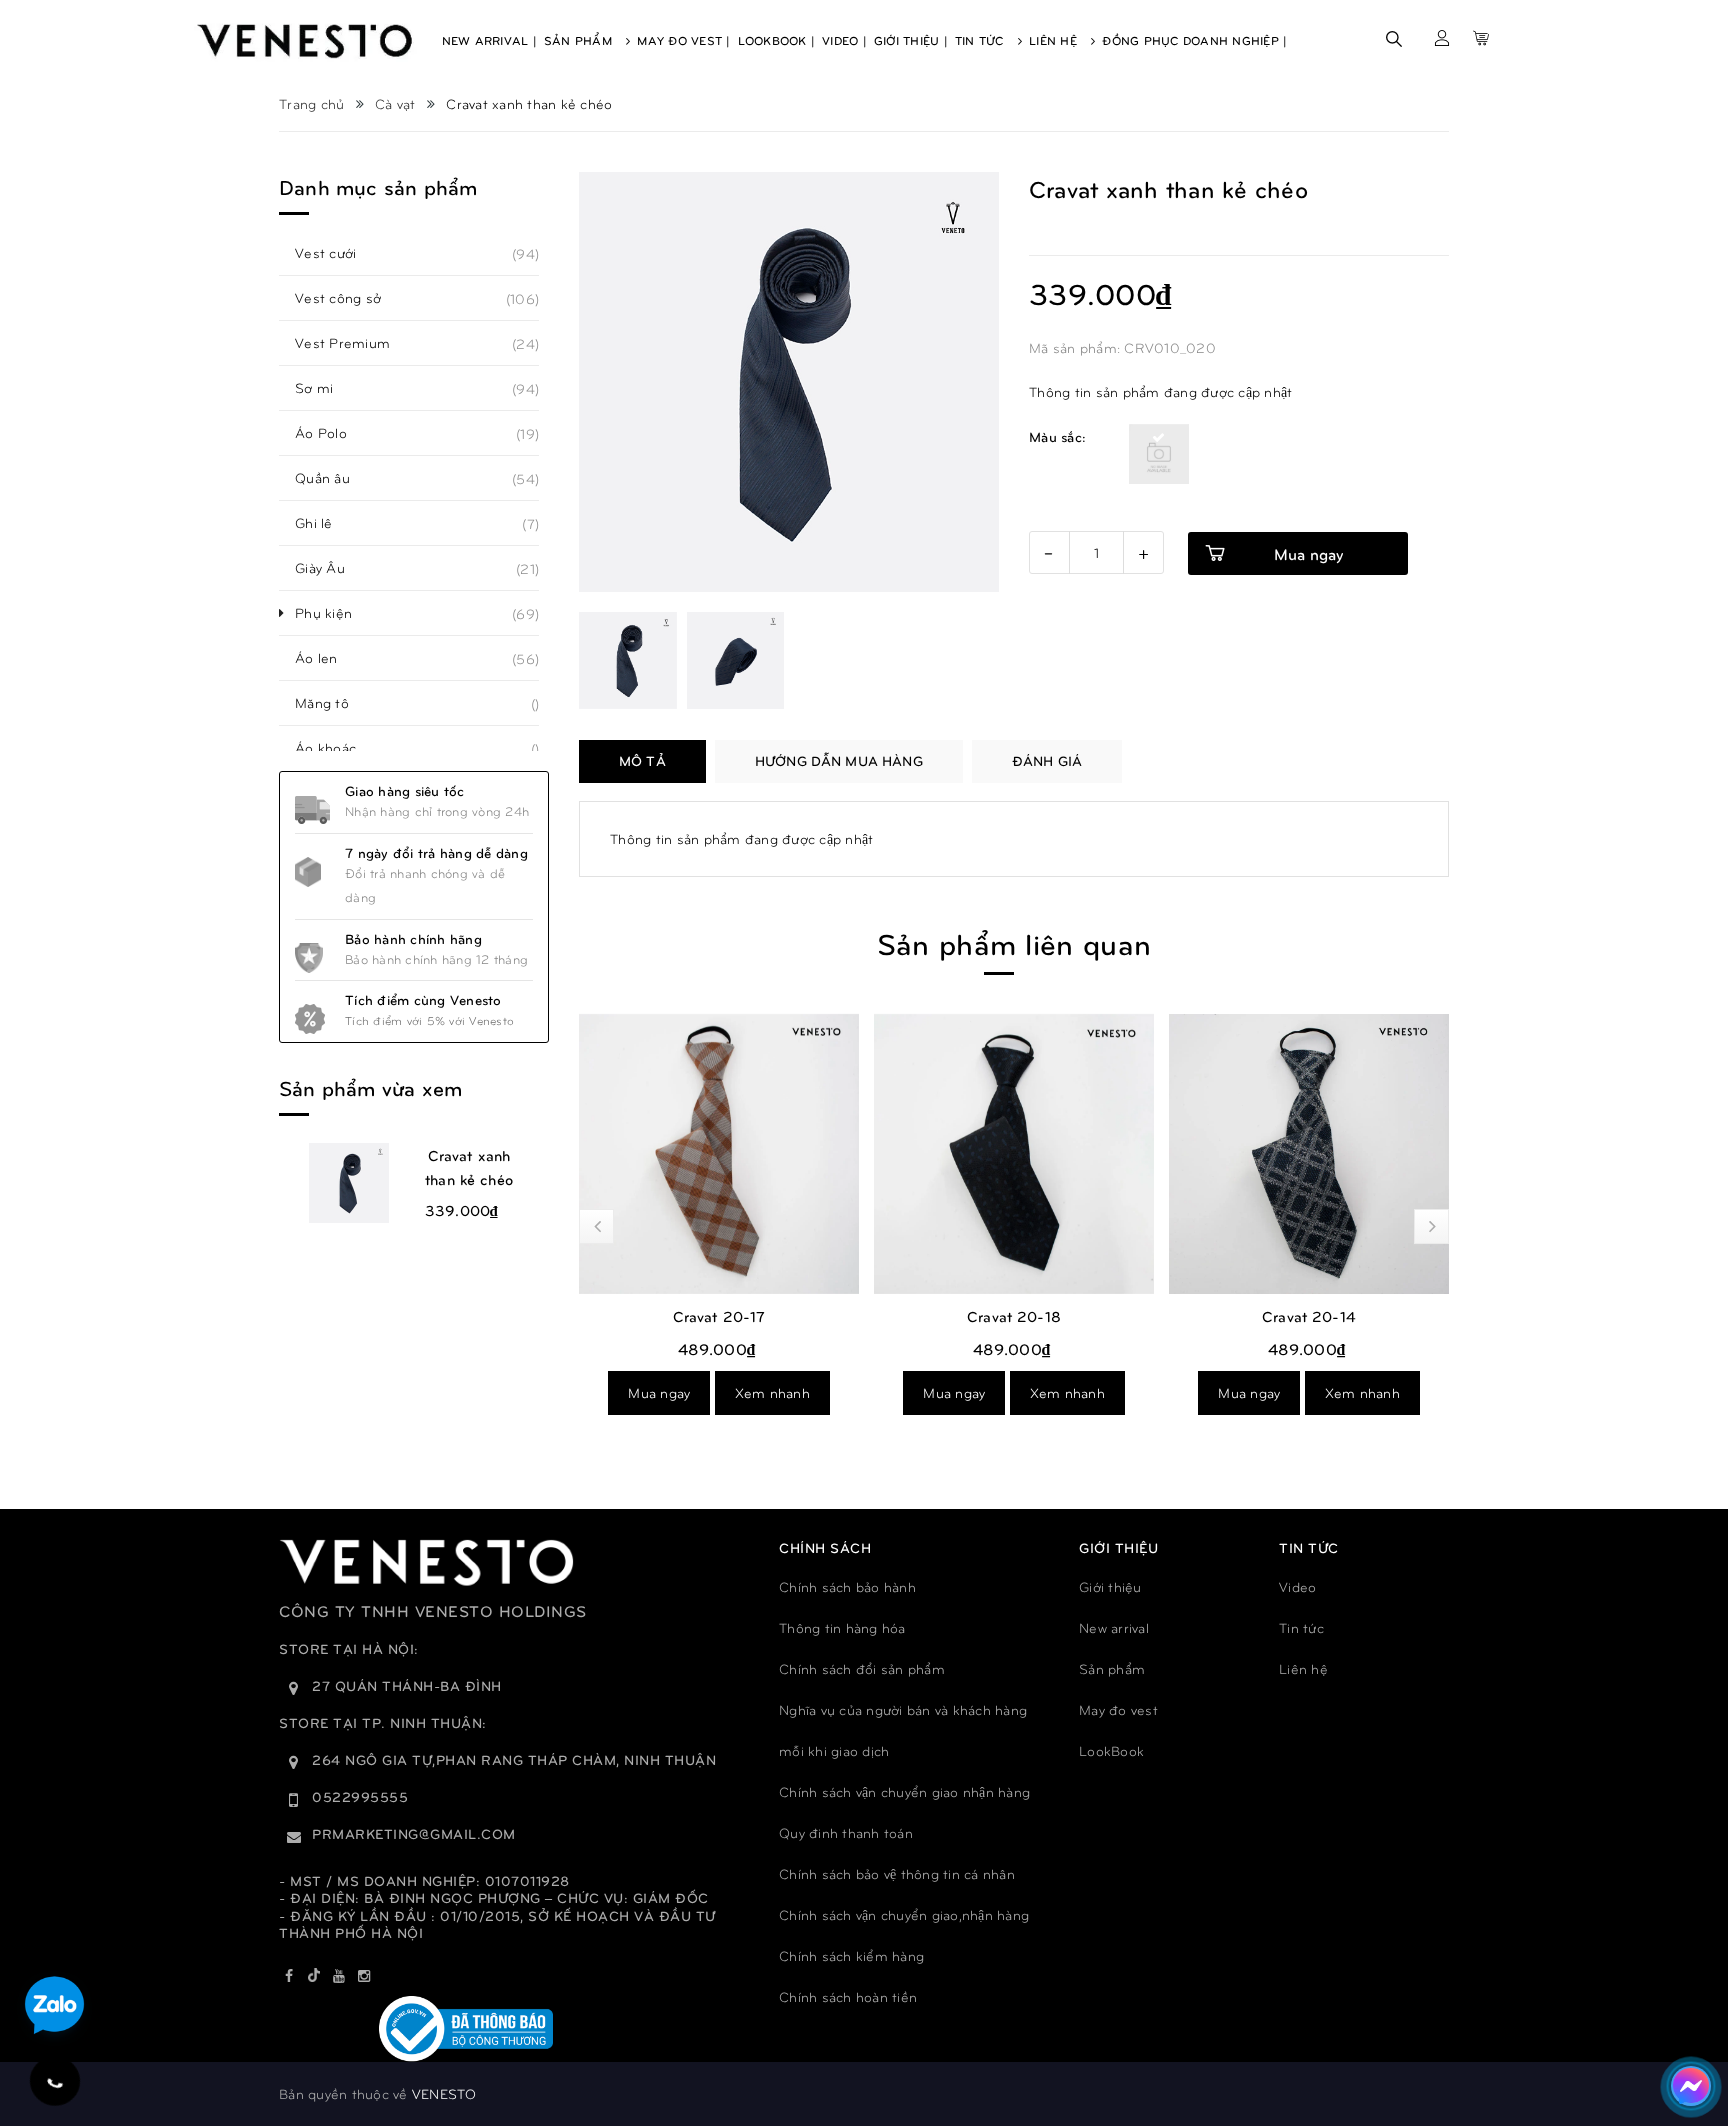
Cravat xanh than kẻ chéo (469, 1167)
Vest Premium (353, 343)
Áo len (327, 658)
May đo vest (1118, 1709)
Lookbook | (777, 40)
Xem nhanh (772, 1392)
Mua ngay (659, 1392)
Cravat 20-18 (719, 1316)
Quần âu (333, 478)
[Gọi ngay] (55, 2081)
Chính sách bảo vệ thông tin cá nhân (897, 1873)
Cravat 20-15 (1309, 1316)
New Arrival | (489, 40)
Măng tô (333, 703)
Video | (844, 40)
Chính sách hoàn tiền (848, 1996)
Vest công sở (349, 298)
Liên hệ (1303, 1668)
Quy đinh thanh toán (846, 1832)
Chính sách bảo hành (847, 1586)
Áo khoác (336, 748)
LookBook (1111, 1750)
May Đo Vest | (683, 40)
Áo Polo (332, 433)
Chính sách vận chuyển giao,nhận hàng (904, 1914)
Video (1297, 1586)
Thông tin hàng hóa (842, 1627)
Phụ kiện (334, 613)
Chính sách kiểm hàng (851, 1955)
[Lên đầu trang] (1688, 2021)
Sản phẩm (1112, 1668)
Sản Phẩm (580, 40)
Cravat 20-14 (1014, 1316)
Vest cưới (336, 253)
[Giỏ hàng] (1481, 38)
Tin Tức (981, 40)
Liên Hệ (1055, 40)
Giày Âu (331, 568)
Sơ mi (325, 388)
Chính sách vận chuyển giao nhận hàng (904, 1791)
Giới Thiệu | (911, 40)
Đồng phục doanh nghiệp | (1194, 40)
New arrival (1114, 1627)
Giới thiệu (1110, 1586)
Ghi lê (325, 523)
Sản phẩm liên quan (1014, 942)
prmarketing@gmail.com (414, 1833)
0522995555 (360, 1796)
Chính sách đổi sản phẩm (862, 1668)
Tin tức (1301, 1627)
